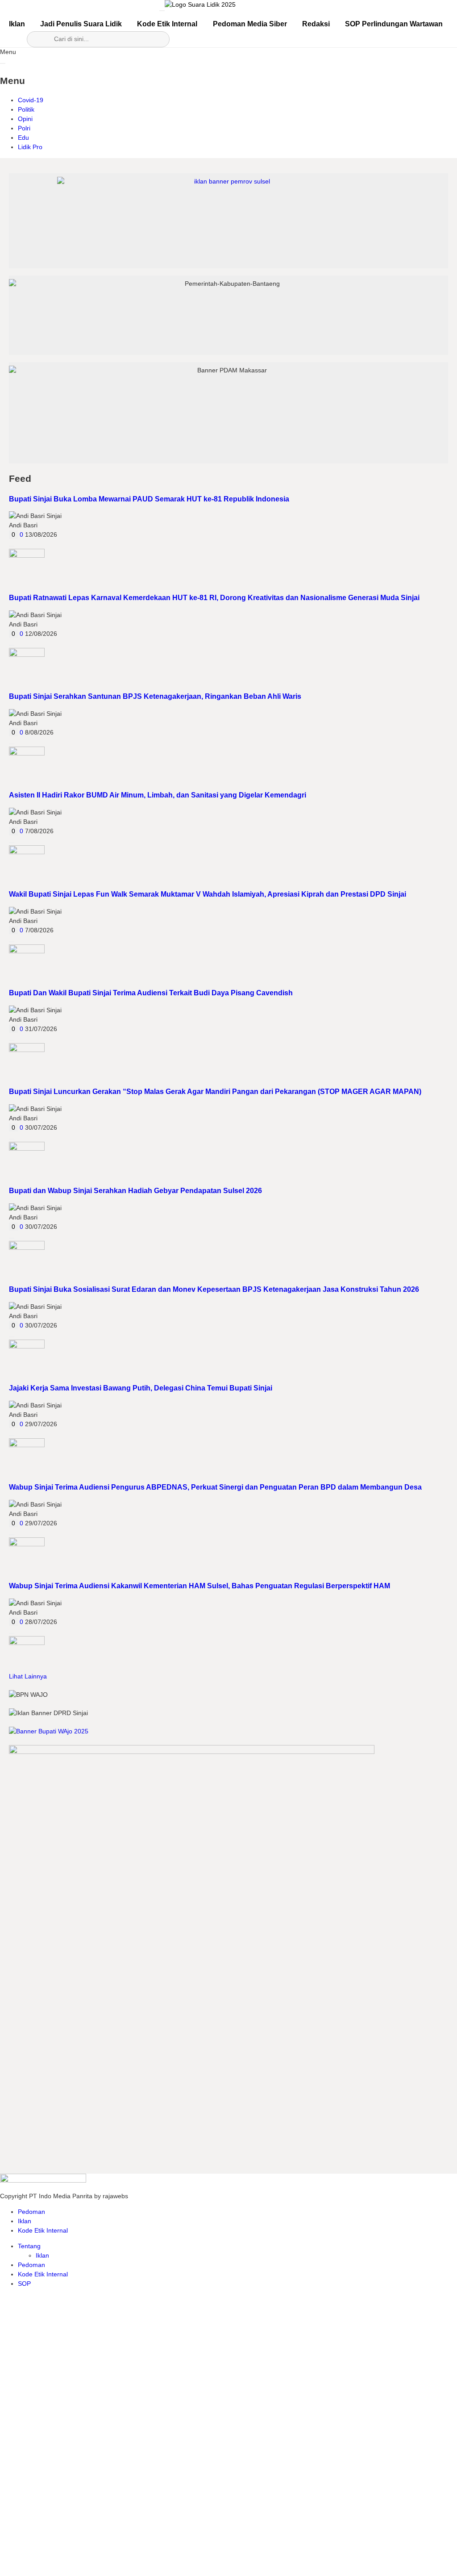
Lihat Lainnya (28, 1676)
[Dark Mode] (292, 8)
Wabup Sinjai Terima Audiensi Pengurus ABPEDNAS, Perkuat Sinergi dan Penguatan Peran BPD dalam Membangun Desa (215, 1487)
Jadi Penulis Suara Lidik (81, 24)
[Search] (267, 8)
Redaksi (316, 24)
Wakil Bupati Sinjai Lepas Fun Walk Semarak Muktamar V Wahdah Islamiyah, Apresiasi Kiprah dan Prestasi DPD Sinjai (208, 894)
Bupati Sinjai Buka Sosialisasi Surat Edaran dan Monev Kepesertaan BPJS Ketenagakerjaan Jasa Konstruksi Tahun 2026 (214, 1289)
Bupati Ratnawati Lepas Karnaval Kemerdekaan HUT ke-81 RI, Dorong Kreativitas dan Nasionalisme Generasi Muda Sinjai (214, 597)
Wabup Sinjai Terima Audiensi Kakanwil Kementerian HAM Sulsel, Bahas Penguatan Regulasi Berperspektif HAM (199, 1586)
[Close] (3, 63)
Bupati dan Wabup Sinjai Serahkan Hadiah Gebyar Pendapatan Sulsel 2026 (135, 1190)
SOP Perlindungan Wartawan (394, 24)
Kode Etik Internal (167, 24)
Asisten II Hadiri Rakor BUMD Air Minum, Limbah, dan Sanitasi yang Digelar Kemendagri (158, 795)
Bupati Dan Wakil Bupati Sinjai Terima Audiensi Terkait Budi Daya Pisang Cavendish (151, 993)
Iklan (17, 24)
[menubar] (162, 11)
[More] (12, 546)
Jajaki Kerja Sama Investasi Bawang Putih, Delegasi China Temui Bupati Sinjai (141, 1388)
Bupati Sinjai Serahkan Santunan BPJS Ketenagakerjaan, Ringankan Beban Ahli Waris (155, 696)
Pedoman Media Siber (250, 24)
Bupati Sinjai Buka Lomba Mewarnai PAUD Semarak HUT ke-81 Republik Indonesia (149, 499)
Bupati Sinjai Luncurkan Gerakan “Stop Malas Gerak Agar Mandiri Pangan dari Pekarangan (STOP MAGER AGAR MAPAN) (215, 1091)
